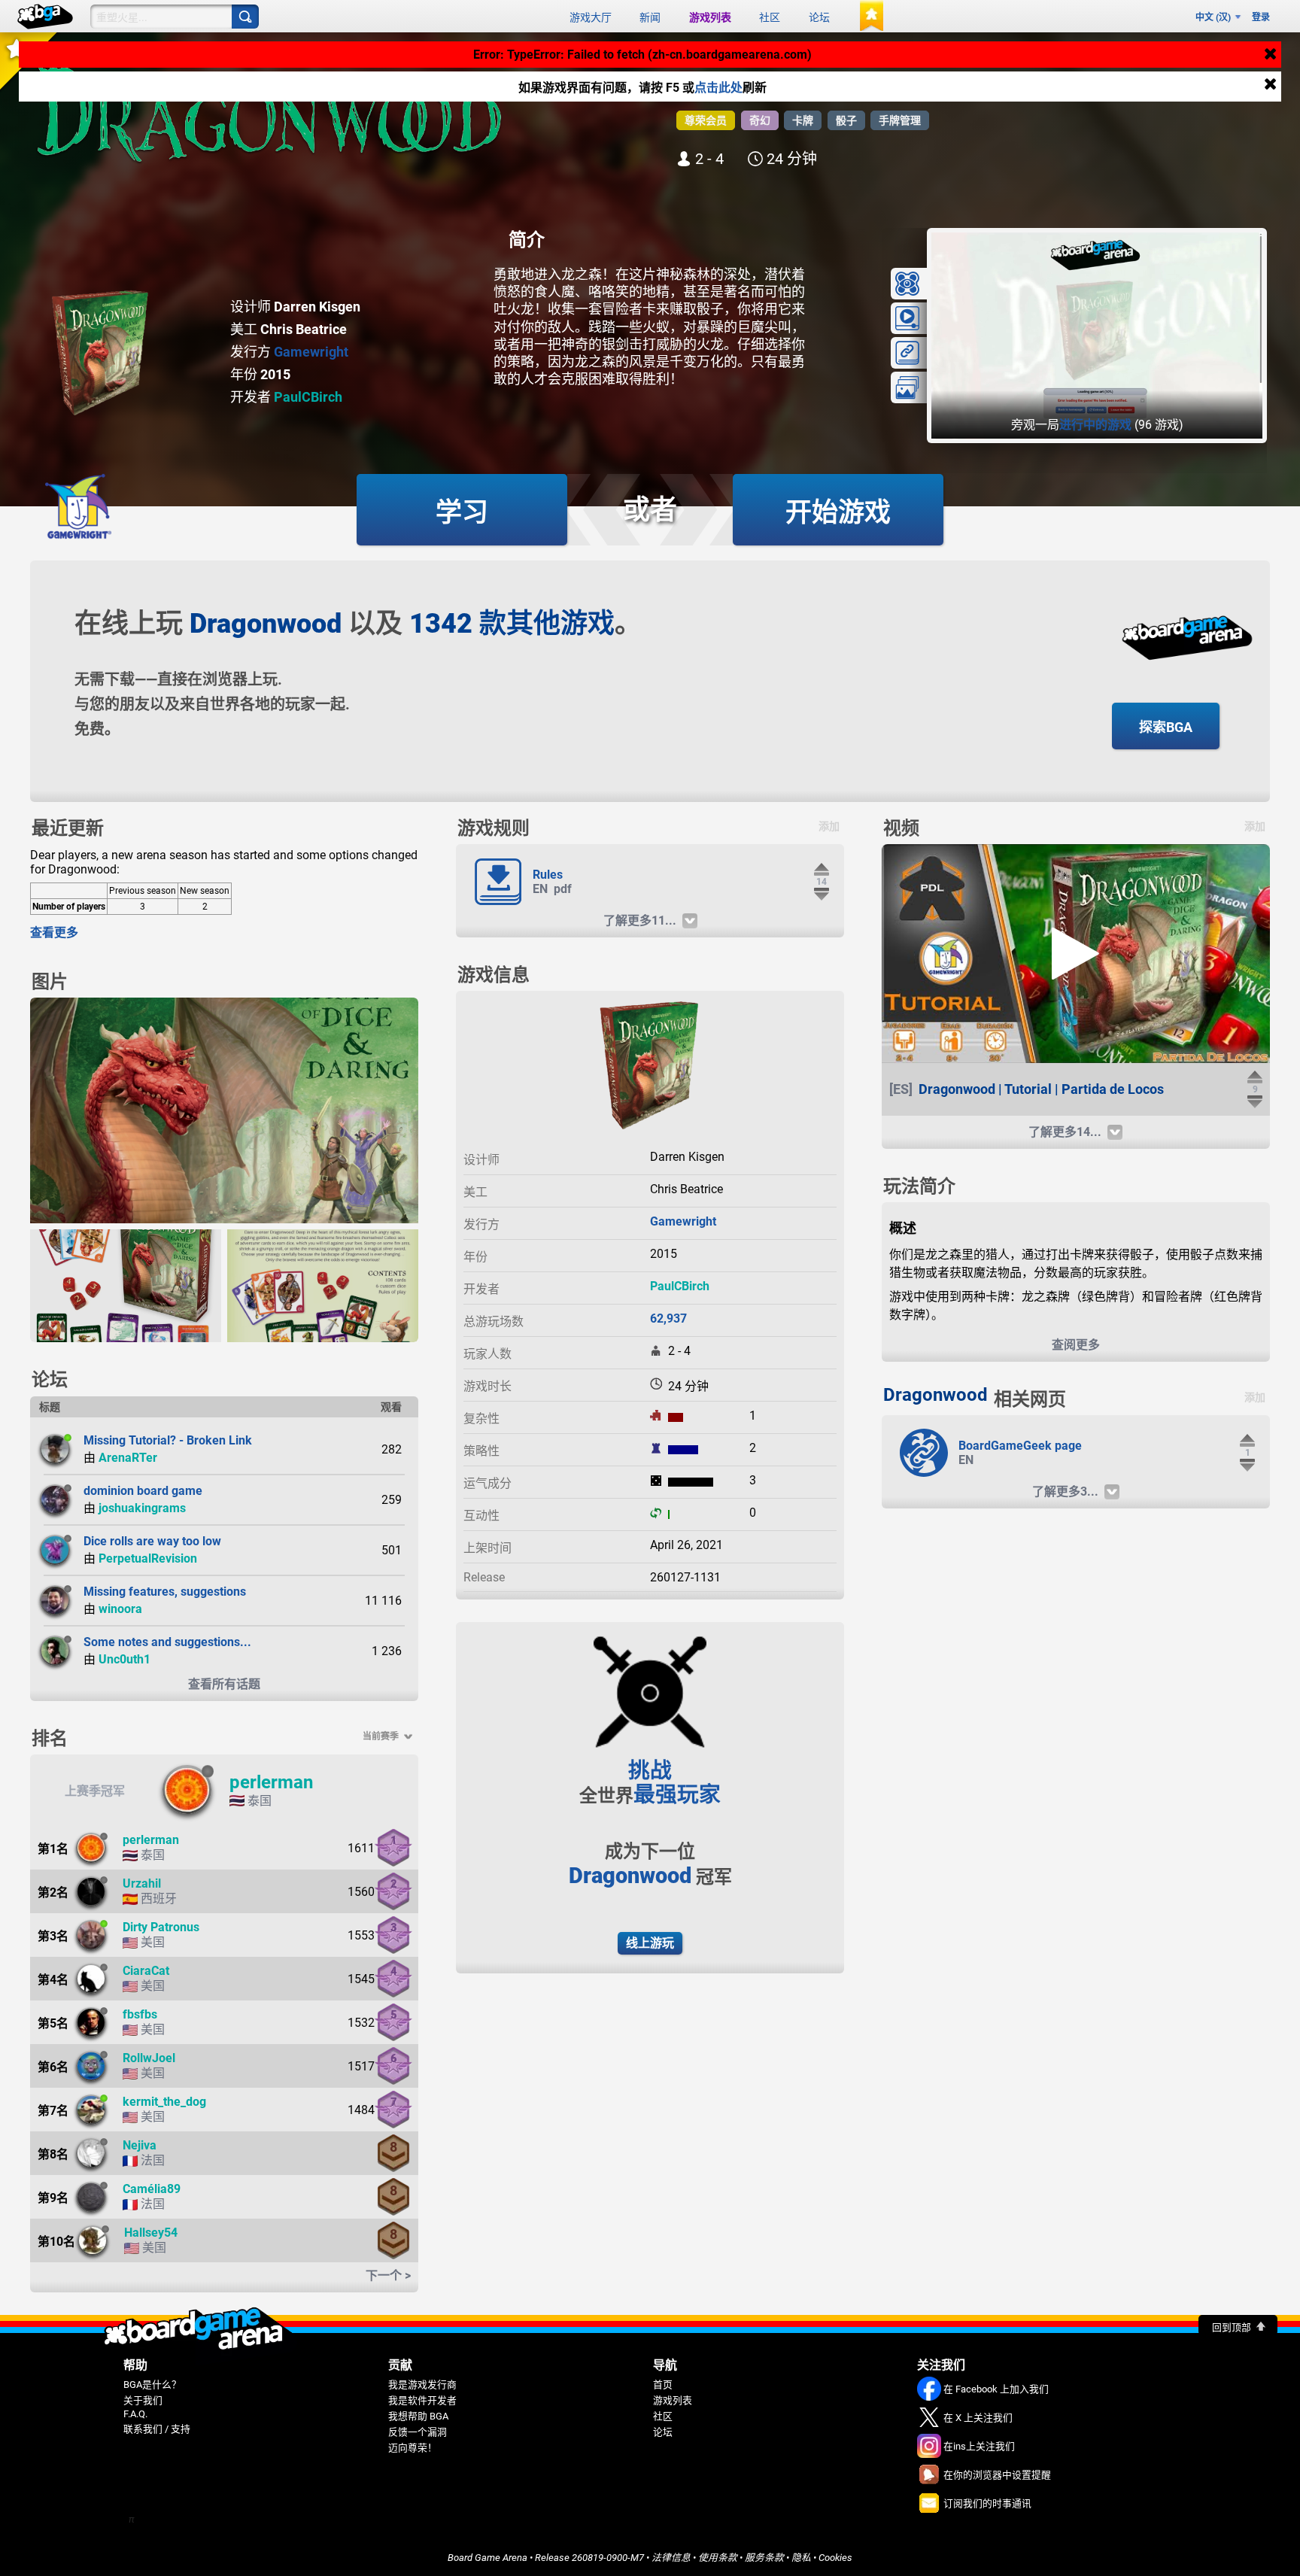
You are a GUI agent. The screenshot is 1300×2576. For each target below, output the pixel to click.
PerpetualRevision (148, 1558)
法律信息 (671, 2558)
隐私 (801, 2558)
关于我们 (143, 2400)
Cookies (835, 2558)
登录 (1261, 17)
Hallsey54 (151, 2233)
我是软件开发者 (422, 2400)
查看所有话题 (224, 1684)
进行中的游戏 (1095, 425)
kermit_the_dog (164, 2102)
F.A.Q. (135, 2414)
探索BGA (1166, 727)
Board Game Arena (487, 2558)
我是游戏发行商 (422, 2385)
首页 (663, 2385)
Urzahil (142, 1883)
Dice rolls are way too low (152, 1541)
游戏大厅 (591, 17)
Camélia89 (152, 2189)
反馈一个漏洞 (418, 2432)
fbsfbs (140, 2014)
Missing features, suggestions (165, 1592)
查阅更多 (1076, 1345)
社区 (770, 17)
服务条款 (764, 2558)
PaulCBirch (308, 397)
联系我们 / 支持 (157, 2429)
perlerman (271, 1782)
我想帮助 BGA (418, 2416)
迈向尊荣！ (413, 2448)
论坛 (819, 17)
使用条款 (718, 2558)
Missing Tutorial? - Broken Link (168, 1440)
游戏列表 (710, 17)
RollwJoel (149, 2058)
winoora (120, 1609)
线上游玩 (650, 1943)
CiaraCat (146, 1971)
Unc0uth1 (125, 1659)
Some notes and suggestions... (167, 1642)
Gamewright (311, 352)
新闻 (650, 17)
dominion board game (143, 1491)
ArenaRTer (128, 1458)
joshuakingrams (142, 1508)
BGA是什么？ (152, 2385)
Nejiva (140, 2145)
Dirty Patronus (161, 1927)
